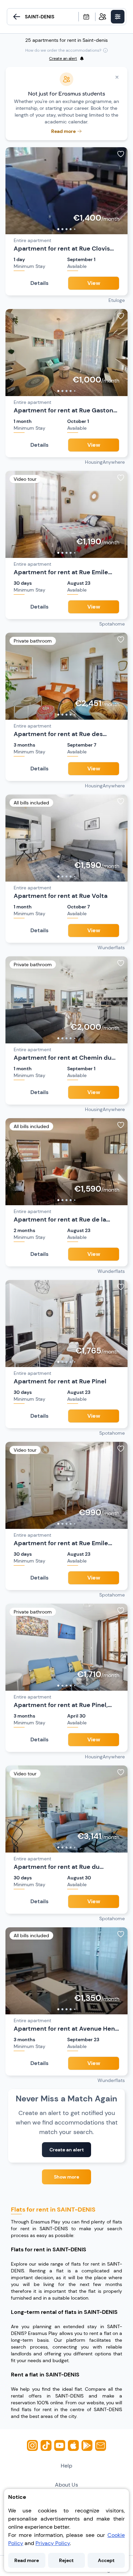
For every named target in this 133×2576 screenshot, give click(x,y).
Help (66, 2466)
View (94, 283)
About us (66, 2485)
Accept (106, 2560)
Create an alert (67, 2150)
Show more (66, 2177)
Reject (66, 2560)
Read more (27, 2560)
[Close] (117, 77)
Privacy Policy (53, 2543)
